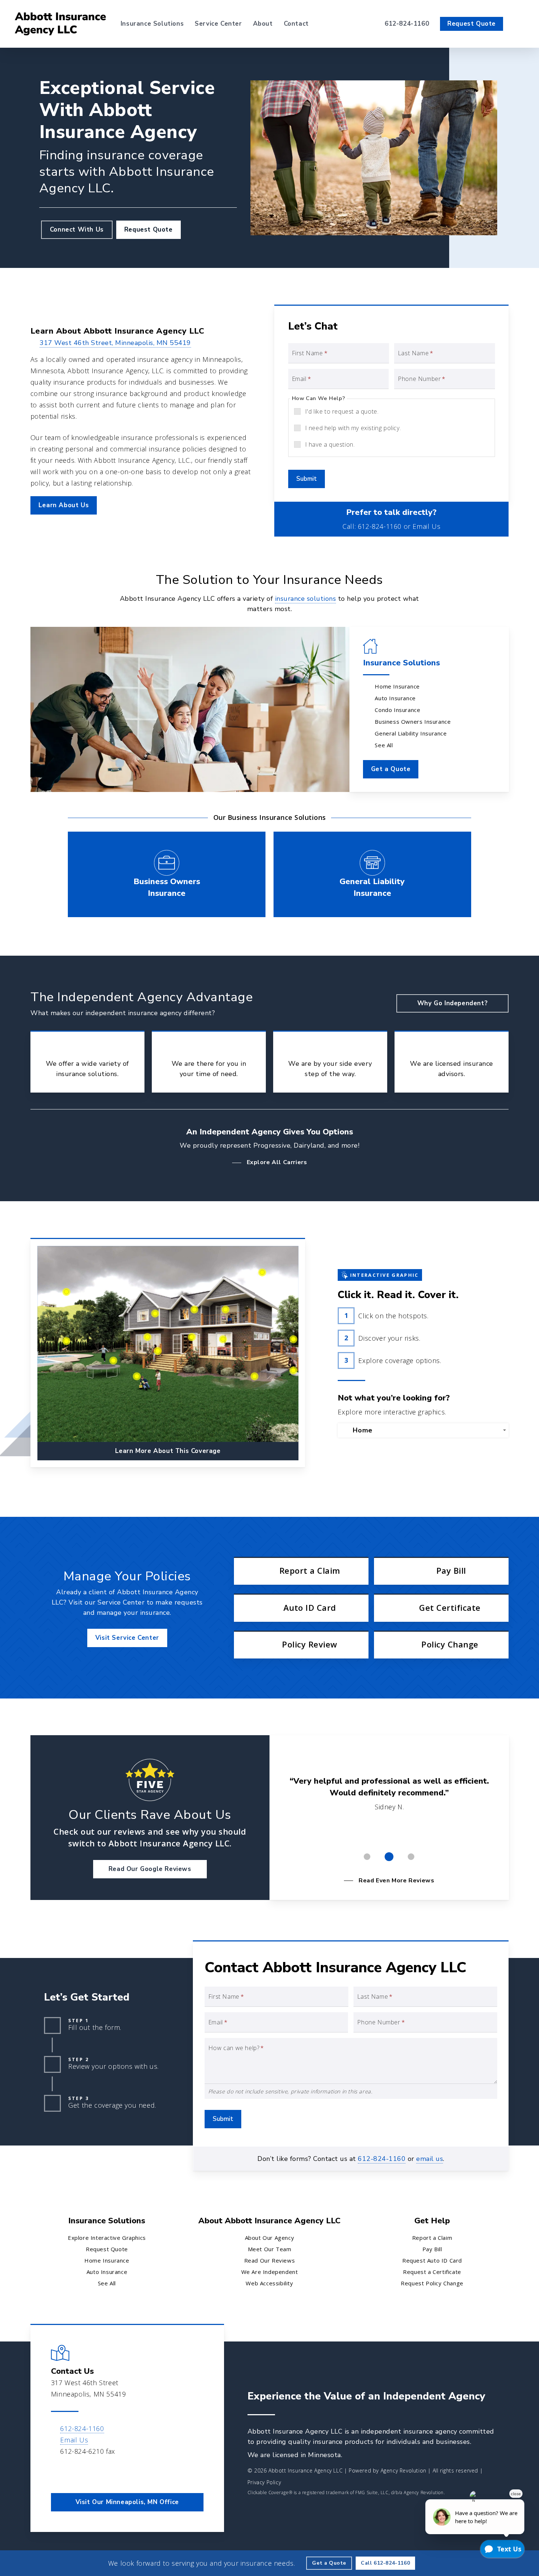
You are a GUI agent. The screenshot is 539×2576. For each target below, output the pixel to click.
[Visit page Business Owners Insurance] (167, 874)
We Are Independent (270, 2272)
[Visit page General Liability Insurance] (372, 874)
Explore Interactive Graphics (107, 2238)
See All (384, 745)
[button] (77, 230)
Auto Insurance (395, 698)
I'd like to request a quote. (342, 411)
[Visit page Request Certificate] (441, 1608)
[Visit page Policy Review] (301, 1645)
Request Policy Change (432, 2283)
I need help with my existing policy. (353, 428)
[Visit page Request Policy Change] (441, 1645)
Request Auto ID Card (432, 2260)
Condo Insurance (397, 710)
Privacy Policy (264, 2482)
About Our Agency (270, 2238)
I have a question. (330, 444)
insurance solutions (306, 599)
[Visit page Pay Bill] (441, 1571)
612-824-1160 (380, 526)
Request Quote (107, 2249)
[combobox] (423, 1430)
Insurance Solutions (401, 663)
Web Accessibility (269, 2283)
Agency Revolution (404, 2470)
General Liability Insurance (411, 733)
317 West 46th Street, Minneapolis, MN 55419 (115, 343)
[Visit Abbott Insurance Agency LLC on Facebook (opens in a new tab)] (58, 2473)
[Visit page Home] (60, 24)
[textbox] (425, 1430)
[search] (520, 24)
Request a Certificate (432, 2272)
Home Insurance (397, 686)
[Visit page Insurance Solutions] (190, 709)
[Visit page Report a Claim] (301, 1571)
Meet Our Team (270, 2249)
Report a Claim (432, 2238)
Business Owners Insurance (413, 722)
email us (430, 2159)
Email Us (426, 526)
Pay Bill (432, 2249)
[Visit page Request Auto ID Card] (301, 1608)
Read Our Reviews (270, 2260)
